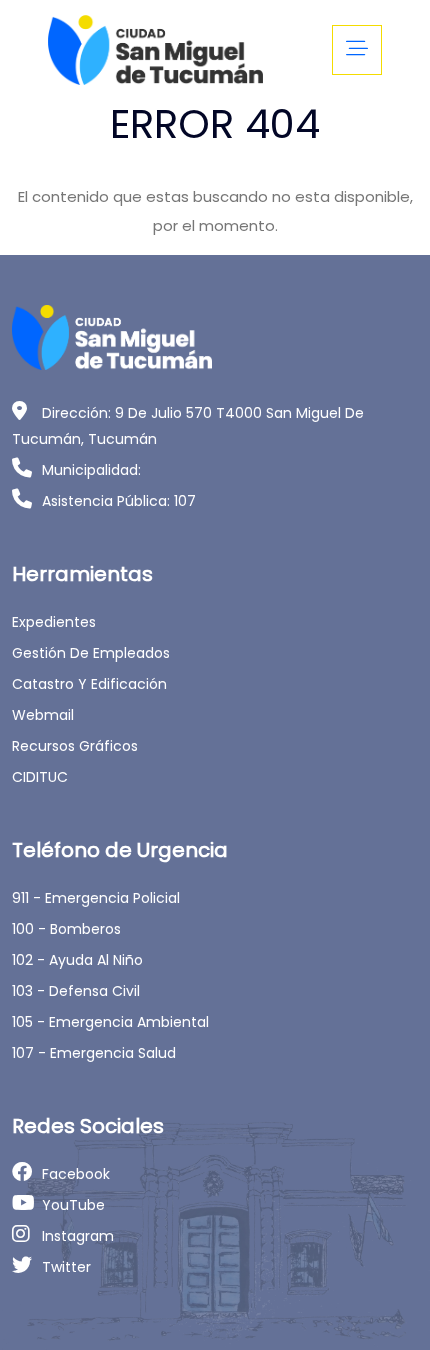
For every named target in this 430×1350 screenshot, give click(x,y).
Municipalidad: (91, 470)
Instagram (78, 1236)
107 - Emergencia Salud (94, 1053)
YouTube (73, 1205)
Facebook (76, 1174)
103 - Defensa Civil (76, 991)
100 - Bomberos (66, 929)
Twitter (66, 1267)
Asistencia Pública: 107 (119, 501)
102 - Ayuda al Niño (77, 960)
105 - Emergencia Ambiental (110, 1022)
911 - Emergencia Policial (96, 898)
